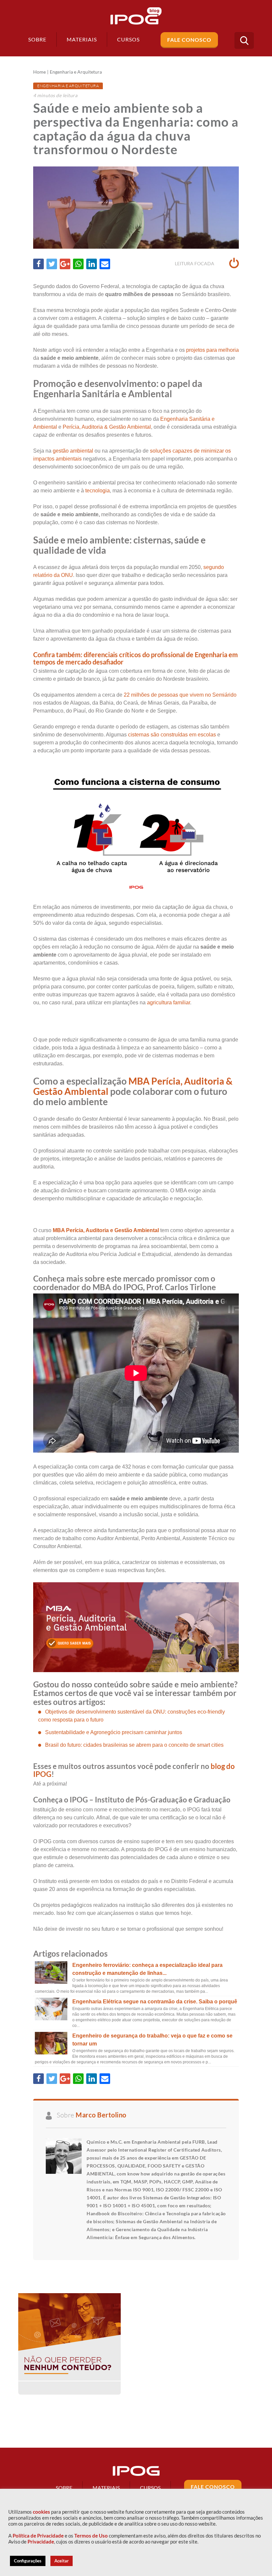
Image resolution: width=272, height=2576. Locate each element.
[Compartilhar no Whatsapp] (78, 264)
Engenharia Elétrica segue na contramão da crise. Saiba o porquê (155, 2002)
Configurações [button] (28, 2561)
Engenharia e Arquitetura (76, 72)
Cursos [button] (128, 39)
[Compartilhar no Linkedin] (92, 264)
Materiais (82, 39)
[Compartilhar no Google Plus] (65, 264)
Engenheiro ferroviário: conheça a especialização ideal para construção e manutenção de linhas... (147, 1969)
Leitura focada (195, 263)
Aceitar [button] (62, 2561)
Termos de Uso (91, 2536)
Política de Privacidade (38, 2536)
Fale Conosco (189, 40)
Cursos (150, 2488)
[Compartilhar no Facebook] (38, 264)
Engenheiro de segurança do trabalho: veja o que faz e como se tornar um (152, 2040)
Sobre (37, 39)
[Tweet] (52, 264)
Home (39, 72)
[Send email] (105, 264)
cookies (41, 2512)
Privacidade (41, 2542)
